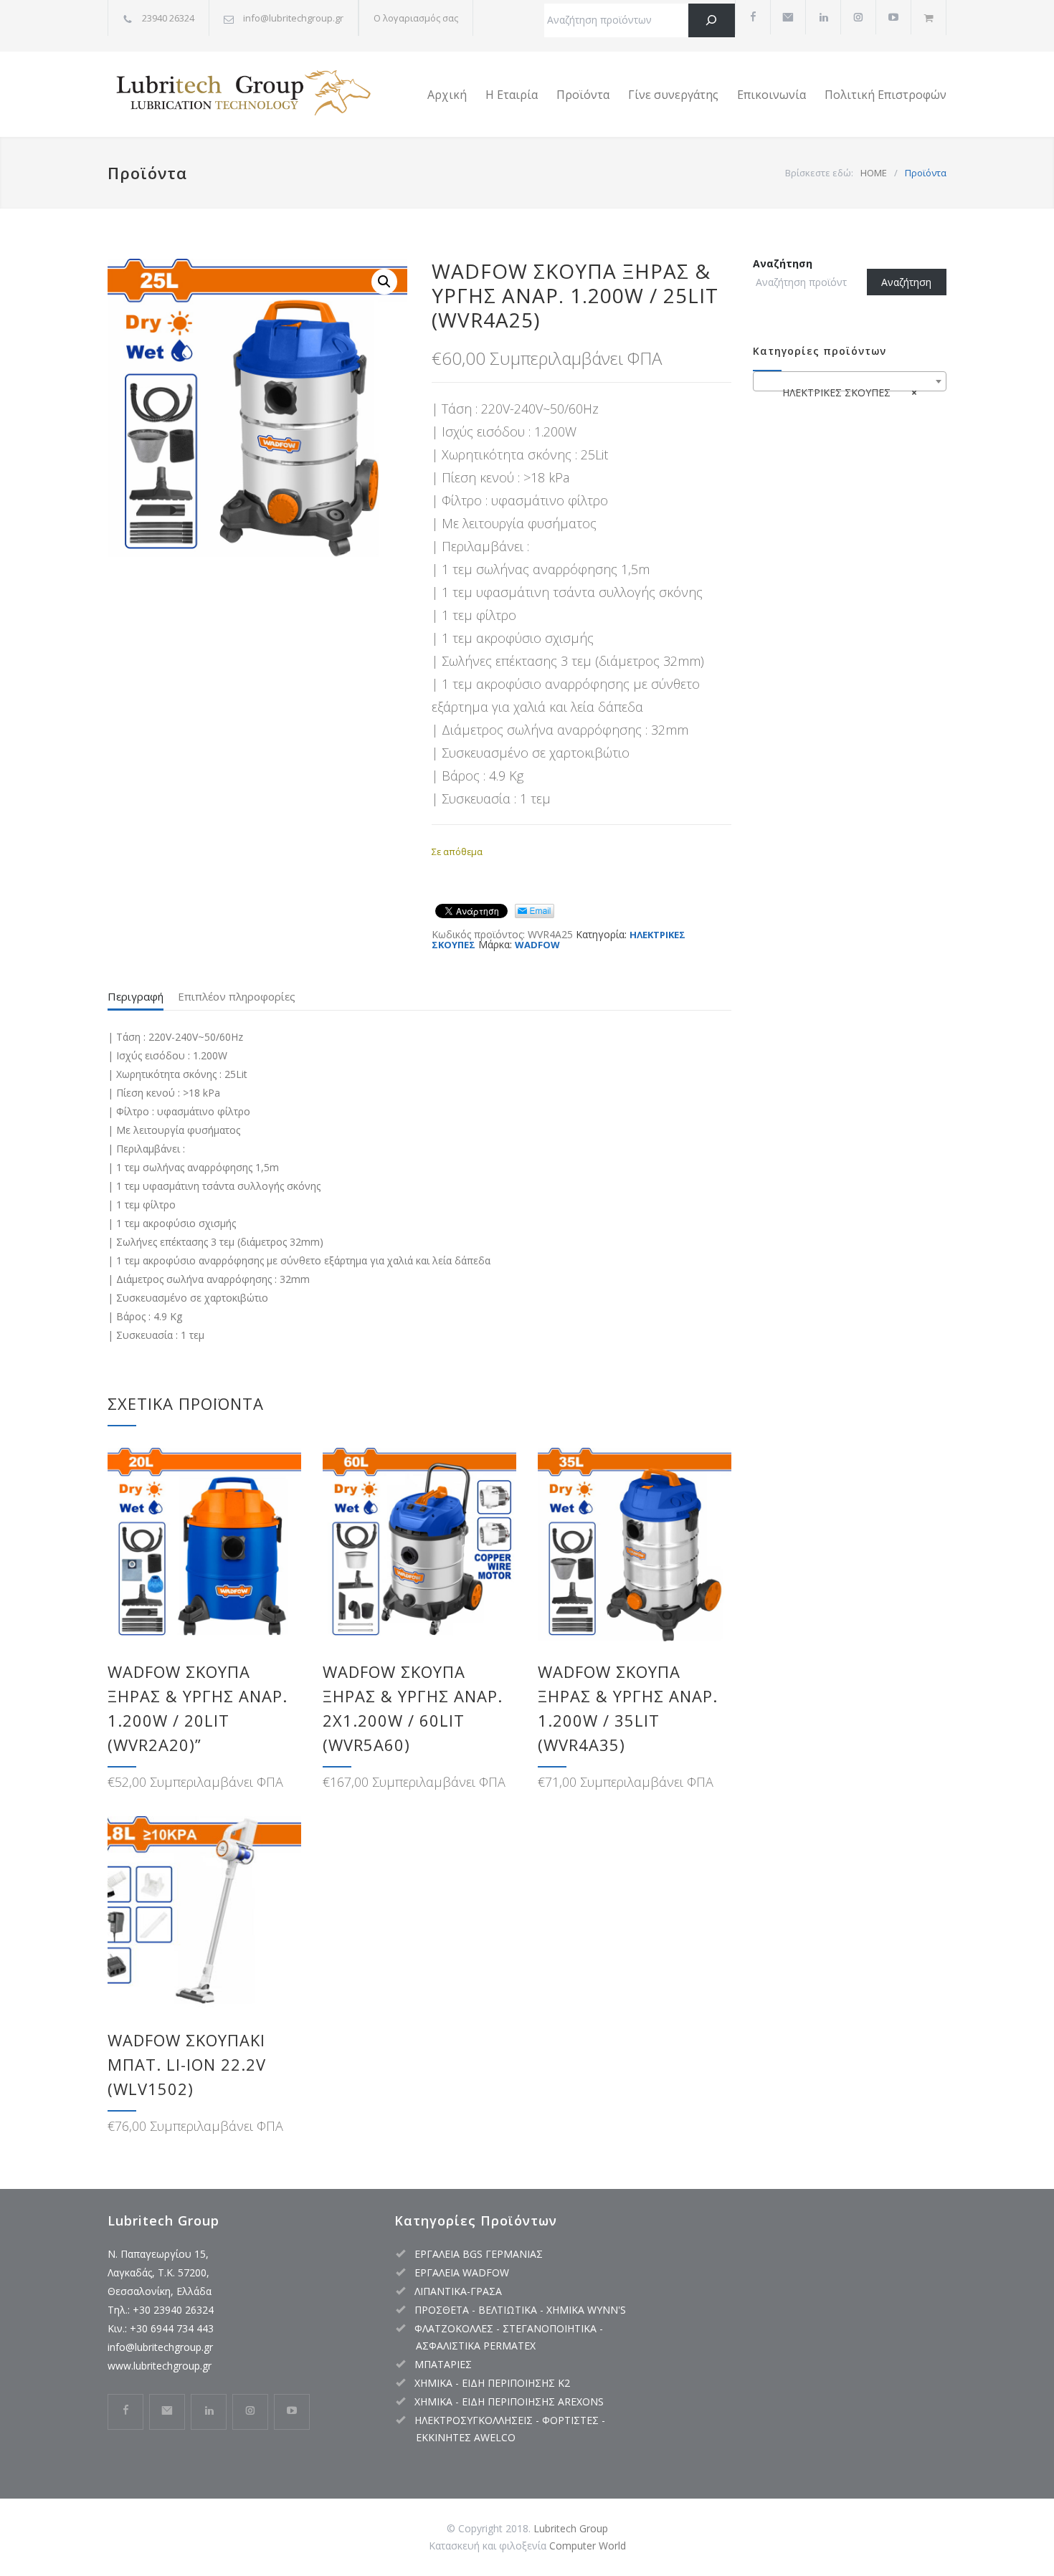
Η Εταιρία (512, 95)
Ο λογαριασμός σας (416, 18)
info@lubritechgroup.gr (160, 2347)
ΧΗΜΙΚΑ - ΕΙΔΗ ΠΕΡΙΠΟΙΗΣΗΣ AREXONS (509, 2401)
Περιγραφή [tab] (136, 996)
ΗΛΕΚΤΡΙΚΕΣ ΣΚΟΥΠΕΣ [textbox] (845, 392)
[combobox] (850, 381)
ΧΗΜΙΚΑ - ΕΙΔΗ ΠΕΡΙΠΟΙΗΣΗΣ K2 (492, 2383)
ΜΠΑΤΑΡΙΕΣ (443, 2364)
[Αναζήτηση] (712, 20)
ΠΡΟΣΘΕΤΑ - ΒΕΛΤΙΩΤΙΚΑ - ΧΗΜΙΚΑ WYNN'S (520, 2310)
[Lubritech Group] (240, 95)
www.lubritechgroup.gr (160, 2366)
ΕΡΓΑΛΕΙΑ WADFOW (462, 2272)
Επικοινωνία (771, 95)
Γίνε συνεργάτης (673, 95)
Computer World (588, 2546)
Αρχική (447, 95)
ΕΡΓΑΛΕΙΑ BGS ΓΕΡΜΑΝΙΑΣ (479, 2254)
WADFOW (537, 945)
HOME (874, 173)
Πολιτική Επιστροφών (886, 95)
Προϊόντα (583, 95)
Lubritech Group (571, 2528)
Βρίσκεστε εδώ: (819, 173)
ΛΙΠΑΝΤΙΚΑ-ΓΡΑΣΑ (458, 2291)
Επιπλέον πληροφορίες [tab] (237, 996)
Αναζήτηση (783, 263)
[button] (384, 282)
